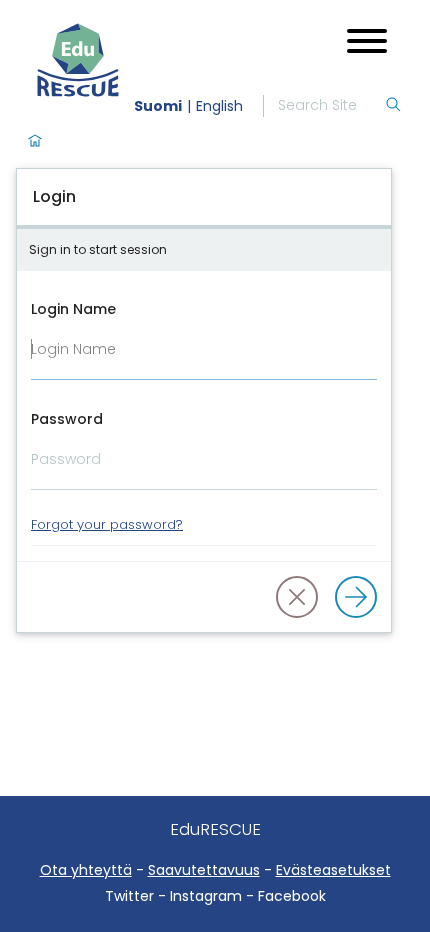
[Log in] (356, 597)
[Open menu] (367, 43)
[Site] (128, 60)
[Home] (35, 142)
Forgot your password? (107, 524)
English (219, 106)
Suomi (158, 106)
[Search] (393, 106)
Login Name (73, 309)
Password (67, 419)
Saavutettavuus (204, 870)
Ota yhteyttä (86, 870)
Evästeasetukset (333, 870)
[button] (297, 597)
